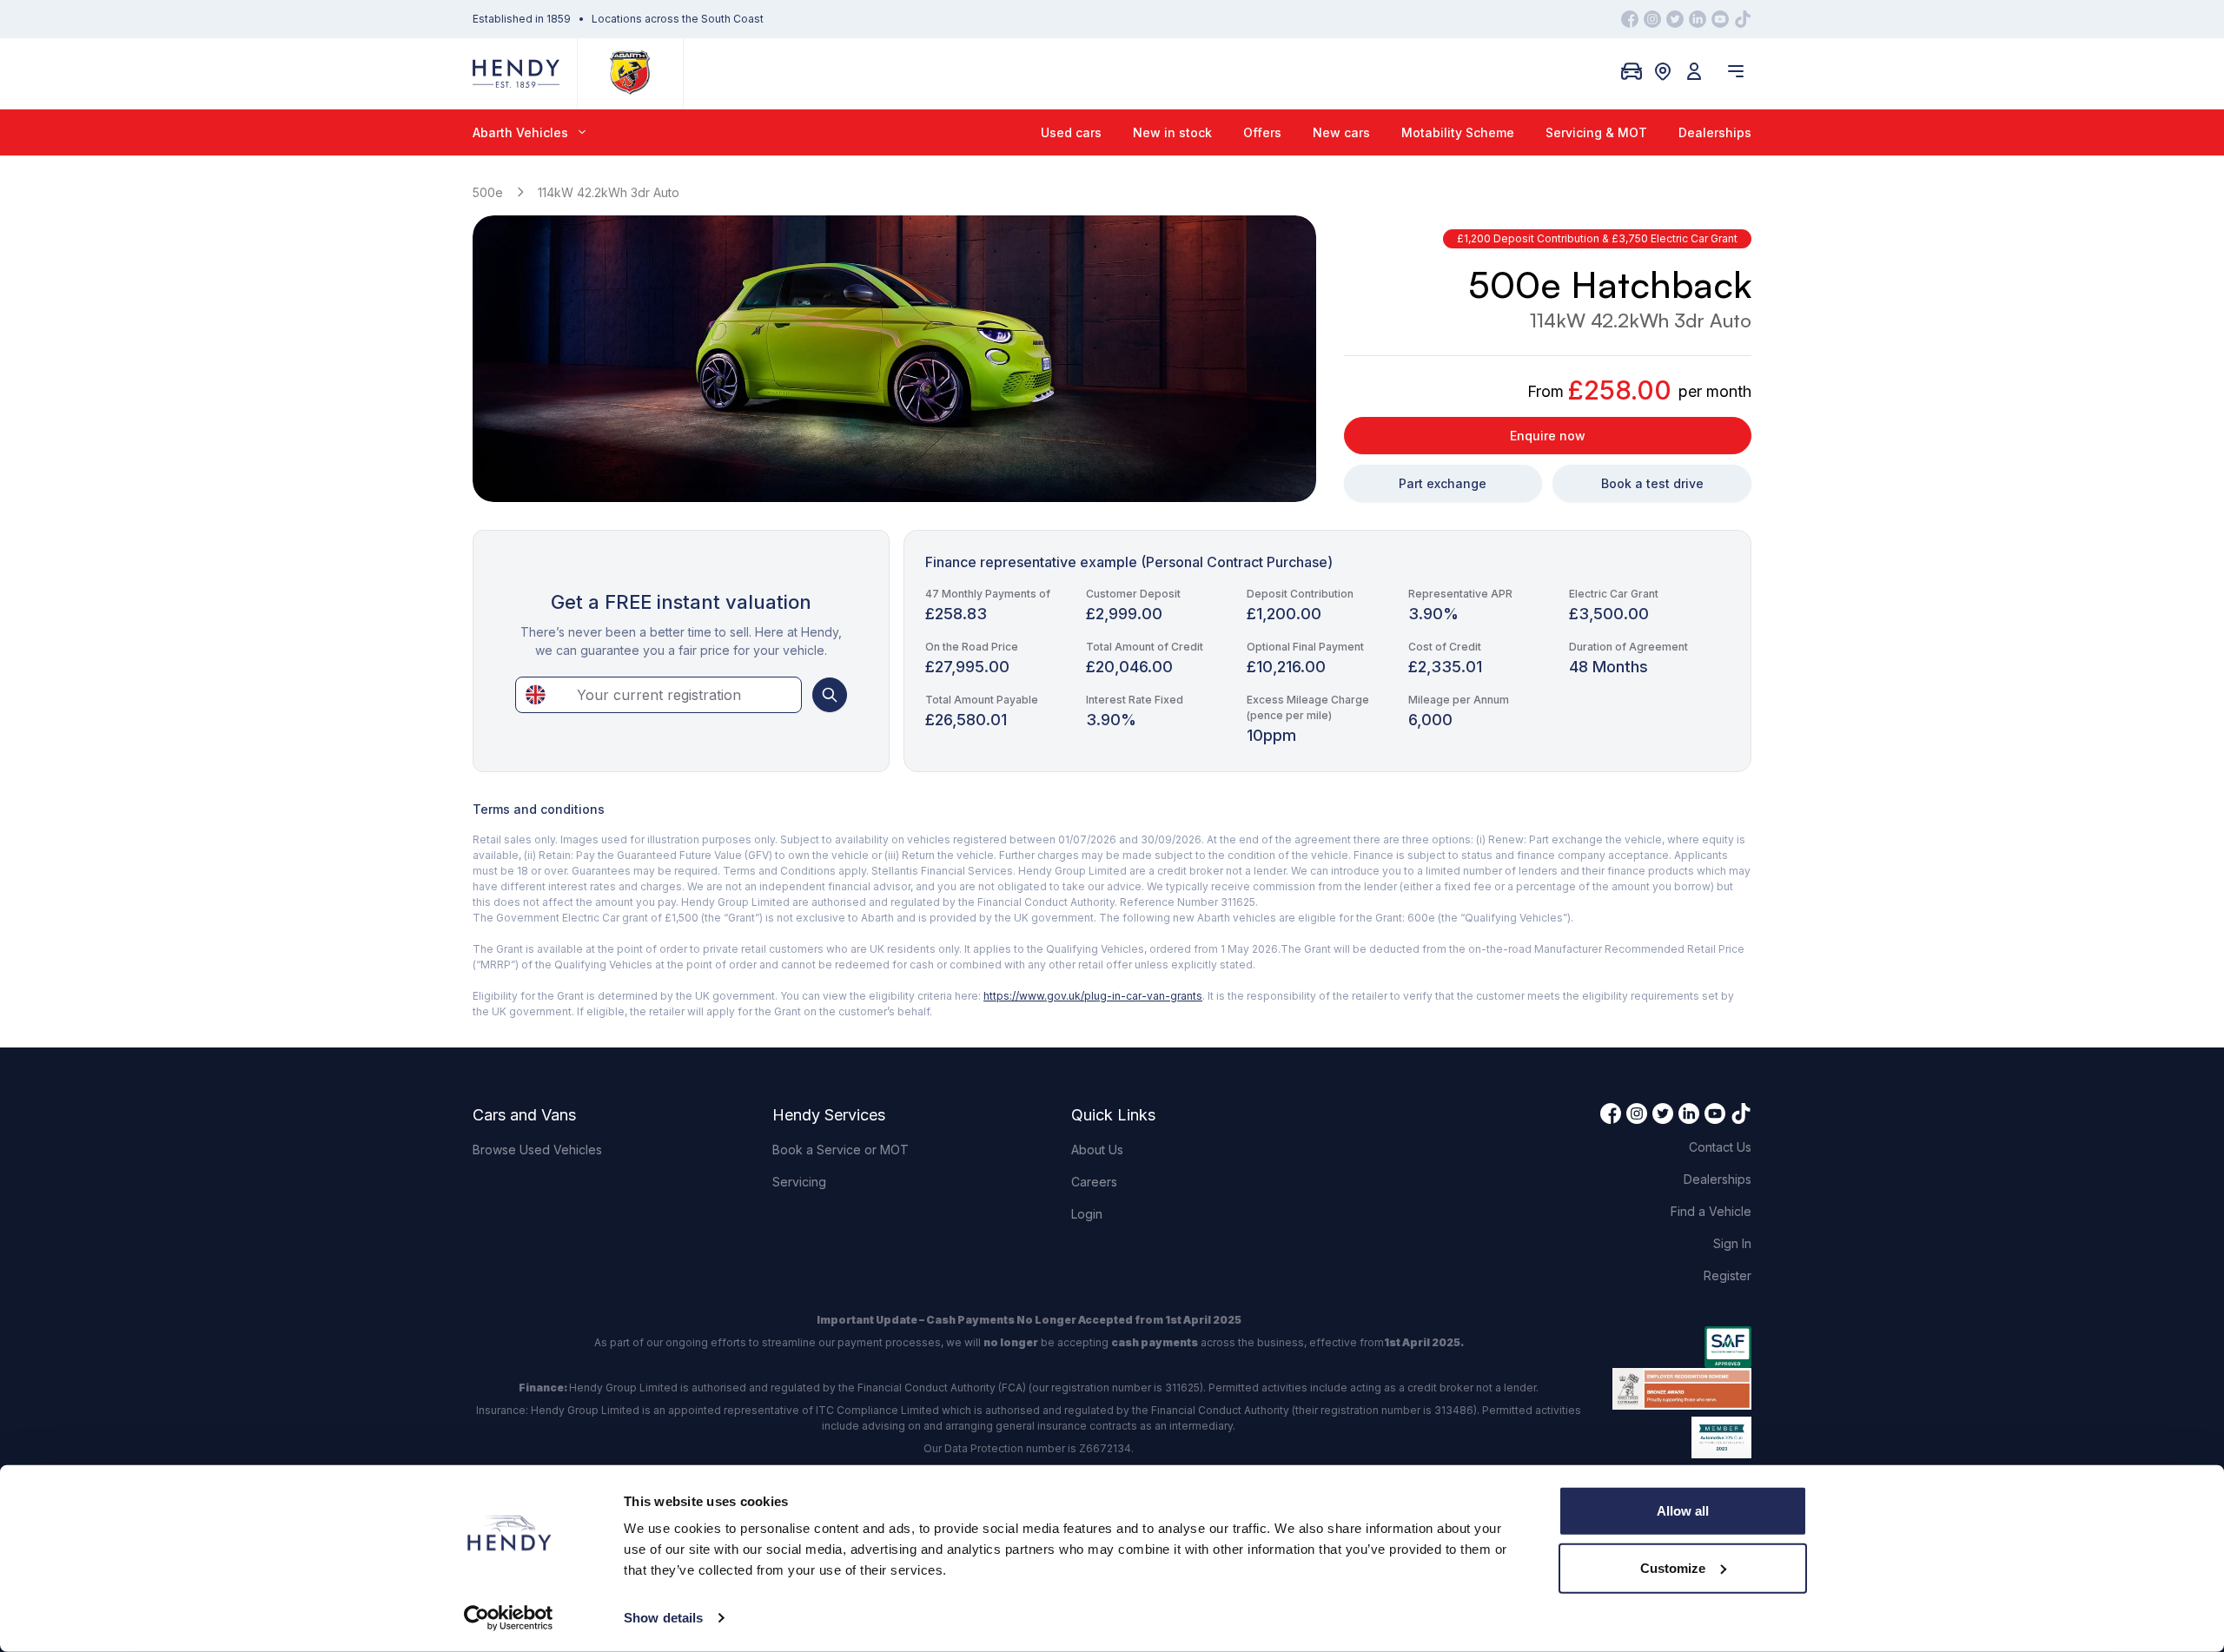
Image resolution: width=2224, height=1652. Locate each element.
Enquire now (1548, 436)
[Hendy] (516, 73)
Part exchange (1443, 483)
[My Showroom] (1632, 71)
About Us (1097, 1150)
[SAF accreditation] (1682, 1347)
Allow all (1683, 1511)
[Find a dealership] (1663, 71)
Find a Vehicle (1711, 1211)
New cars (1341, 132)
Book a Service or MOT (841, 1150)
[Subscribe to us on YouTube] (1720, 19)
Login (1087, 1214)
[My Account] (1694, 71)
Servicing (799, 1182)
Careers (1094, 1182)
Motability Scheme (1458, 132)
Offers (1262, 132)
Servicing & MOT (1596, 132)
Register (1728, 1275)
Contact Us (1720, 1147)
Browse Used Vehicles (537, 1150)
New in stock (1172, 132)
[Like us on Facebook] (1630, 19)
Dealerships (1715, 132)
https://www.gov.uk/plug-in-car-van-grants (1093, 996)
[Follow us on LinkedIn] (1698, 19)
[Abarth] (630, 73)
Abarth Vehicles (520, 132)
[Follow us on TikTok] (1743, 19)
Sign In (1732, 1243)
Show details (663, 1618)
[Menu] (1736, 71)
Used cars (1071, 132)
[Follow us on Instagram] (1652, 19)
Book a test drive (1652, 483)
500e (488, 192)
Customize (1673, 1567)
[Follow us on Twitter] (1675, 19)
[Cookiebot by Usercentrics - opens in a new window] (509, 1618)
